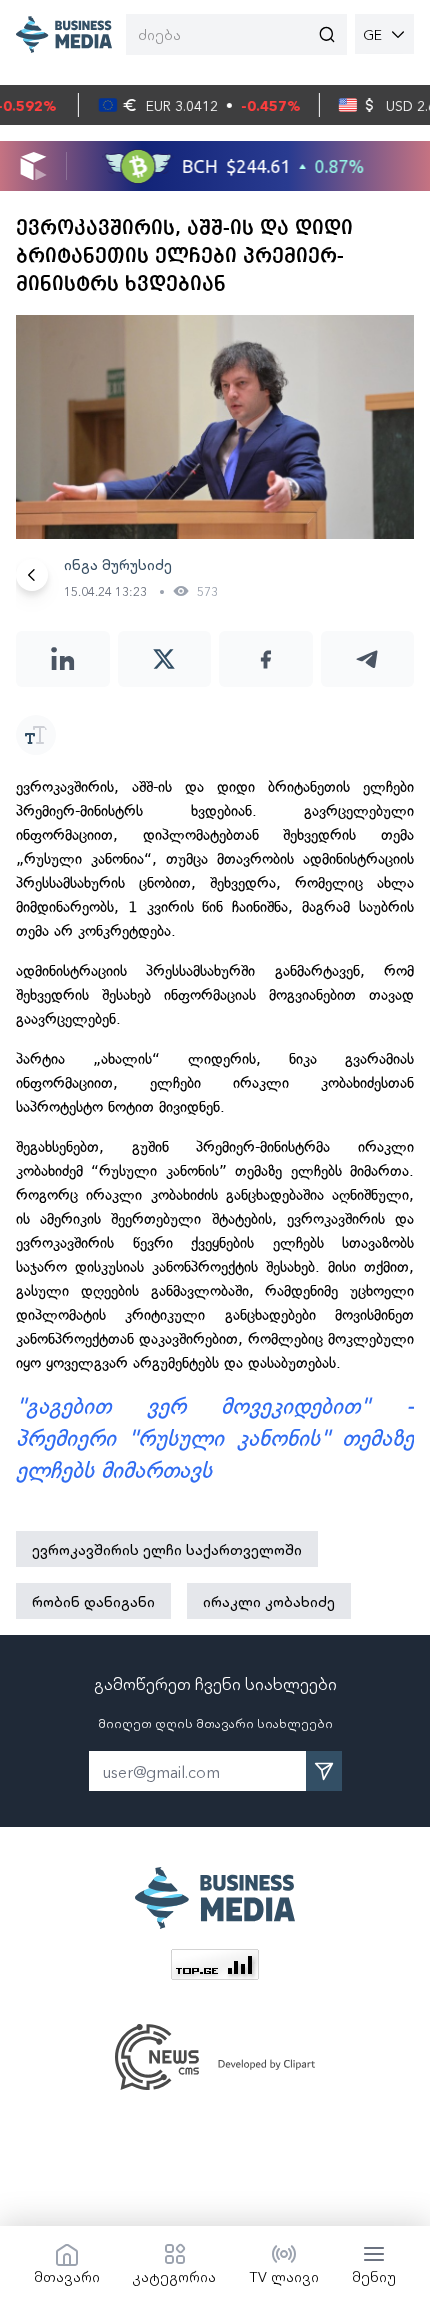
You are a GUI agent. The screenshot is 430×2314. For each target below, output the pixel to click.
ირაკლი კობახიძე (269, 1601)
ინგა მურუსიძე (118, 564)
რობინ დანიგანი (93, 1601)
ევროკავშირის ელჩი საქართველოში (167, 1549)
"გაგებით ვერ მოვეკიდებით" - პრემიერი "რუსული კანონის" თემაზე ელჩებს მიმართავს (215, 1438)
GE (372, 34)
